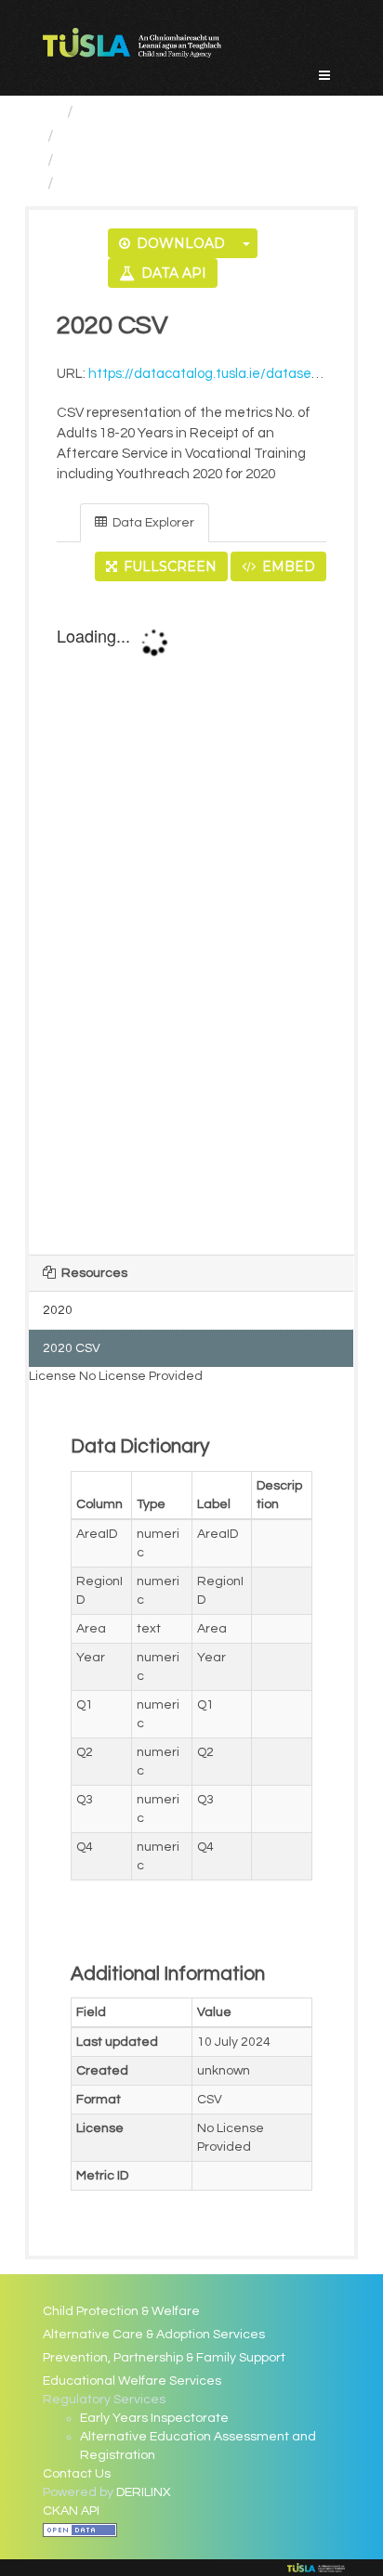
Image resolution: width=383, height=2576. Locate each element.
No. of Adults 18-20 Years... (163, 160)
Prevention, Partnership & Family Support (164, 2358)
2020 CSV (99, 183)
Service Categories (155, 112)
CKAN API (71, 2511)
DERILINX (144, 2492)
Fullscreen (168, 566)
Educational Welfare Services (132, 2381)
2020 (58, 1310)
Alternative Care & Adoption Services (154, 2335)
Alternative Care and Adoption (178, 136)
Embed (287, 566)
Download (179, 243)
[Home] (51, 112)
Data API (172, 273)
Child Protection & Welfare (121, 2311)
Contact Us (77, 2474)
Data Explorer (152, 523)
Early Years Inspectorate (154, 2418)
